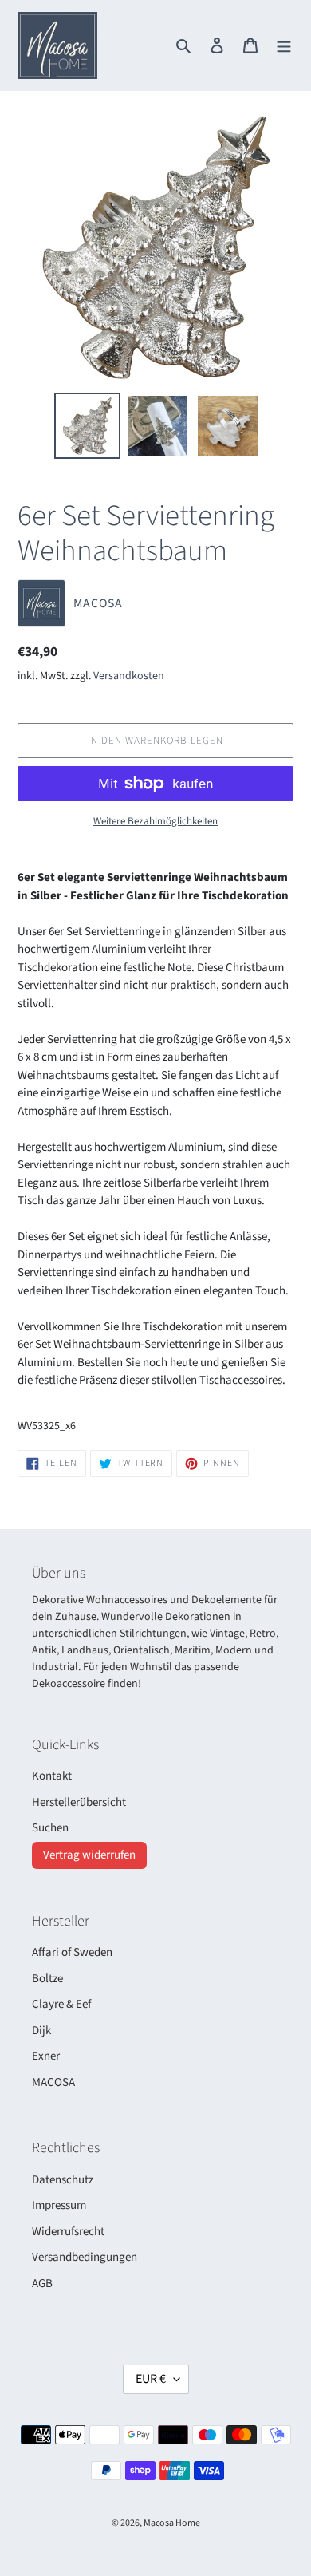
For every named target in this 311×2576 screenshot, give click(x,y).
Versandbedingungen (85, 2257)
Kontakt (52, 1776)
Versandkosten (129, 676)
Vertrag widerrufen (89, 1855)
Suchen (50, 1828)
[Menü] (284, 46)
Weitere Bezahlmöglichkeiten (155, 821)
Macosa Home (172, 2523)
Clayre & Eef (61, 2004)
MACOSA (53, 2082)
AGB (42, 2284)
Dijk (41, 2031)
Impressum (59, 2205)
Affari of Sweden (72, 1952)
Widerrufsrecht (68, 2232)
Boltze (47, 1979)
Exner (46, 2056)
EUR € (151, 2379)
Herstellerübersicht (79, 1802)
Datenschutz (63, 2180)
